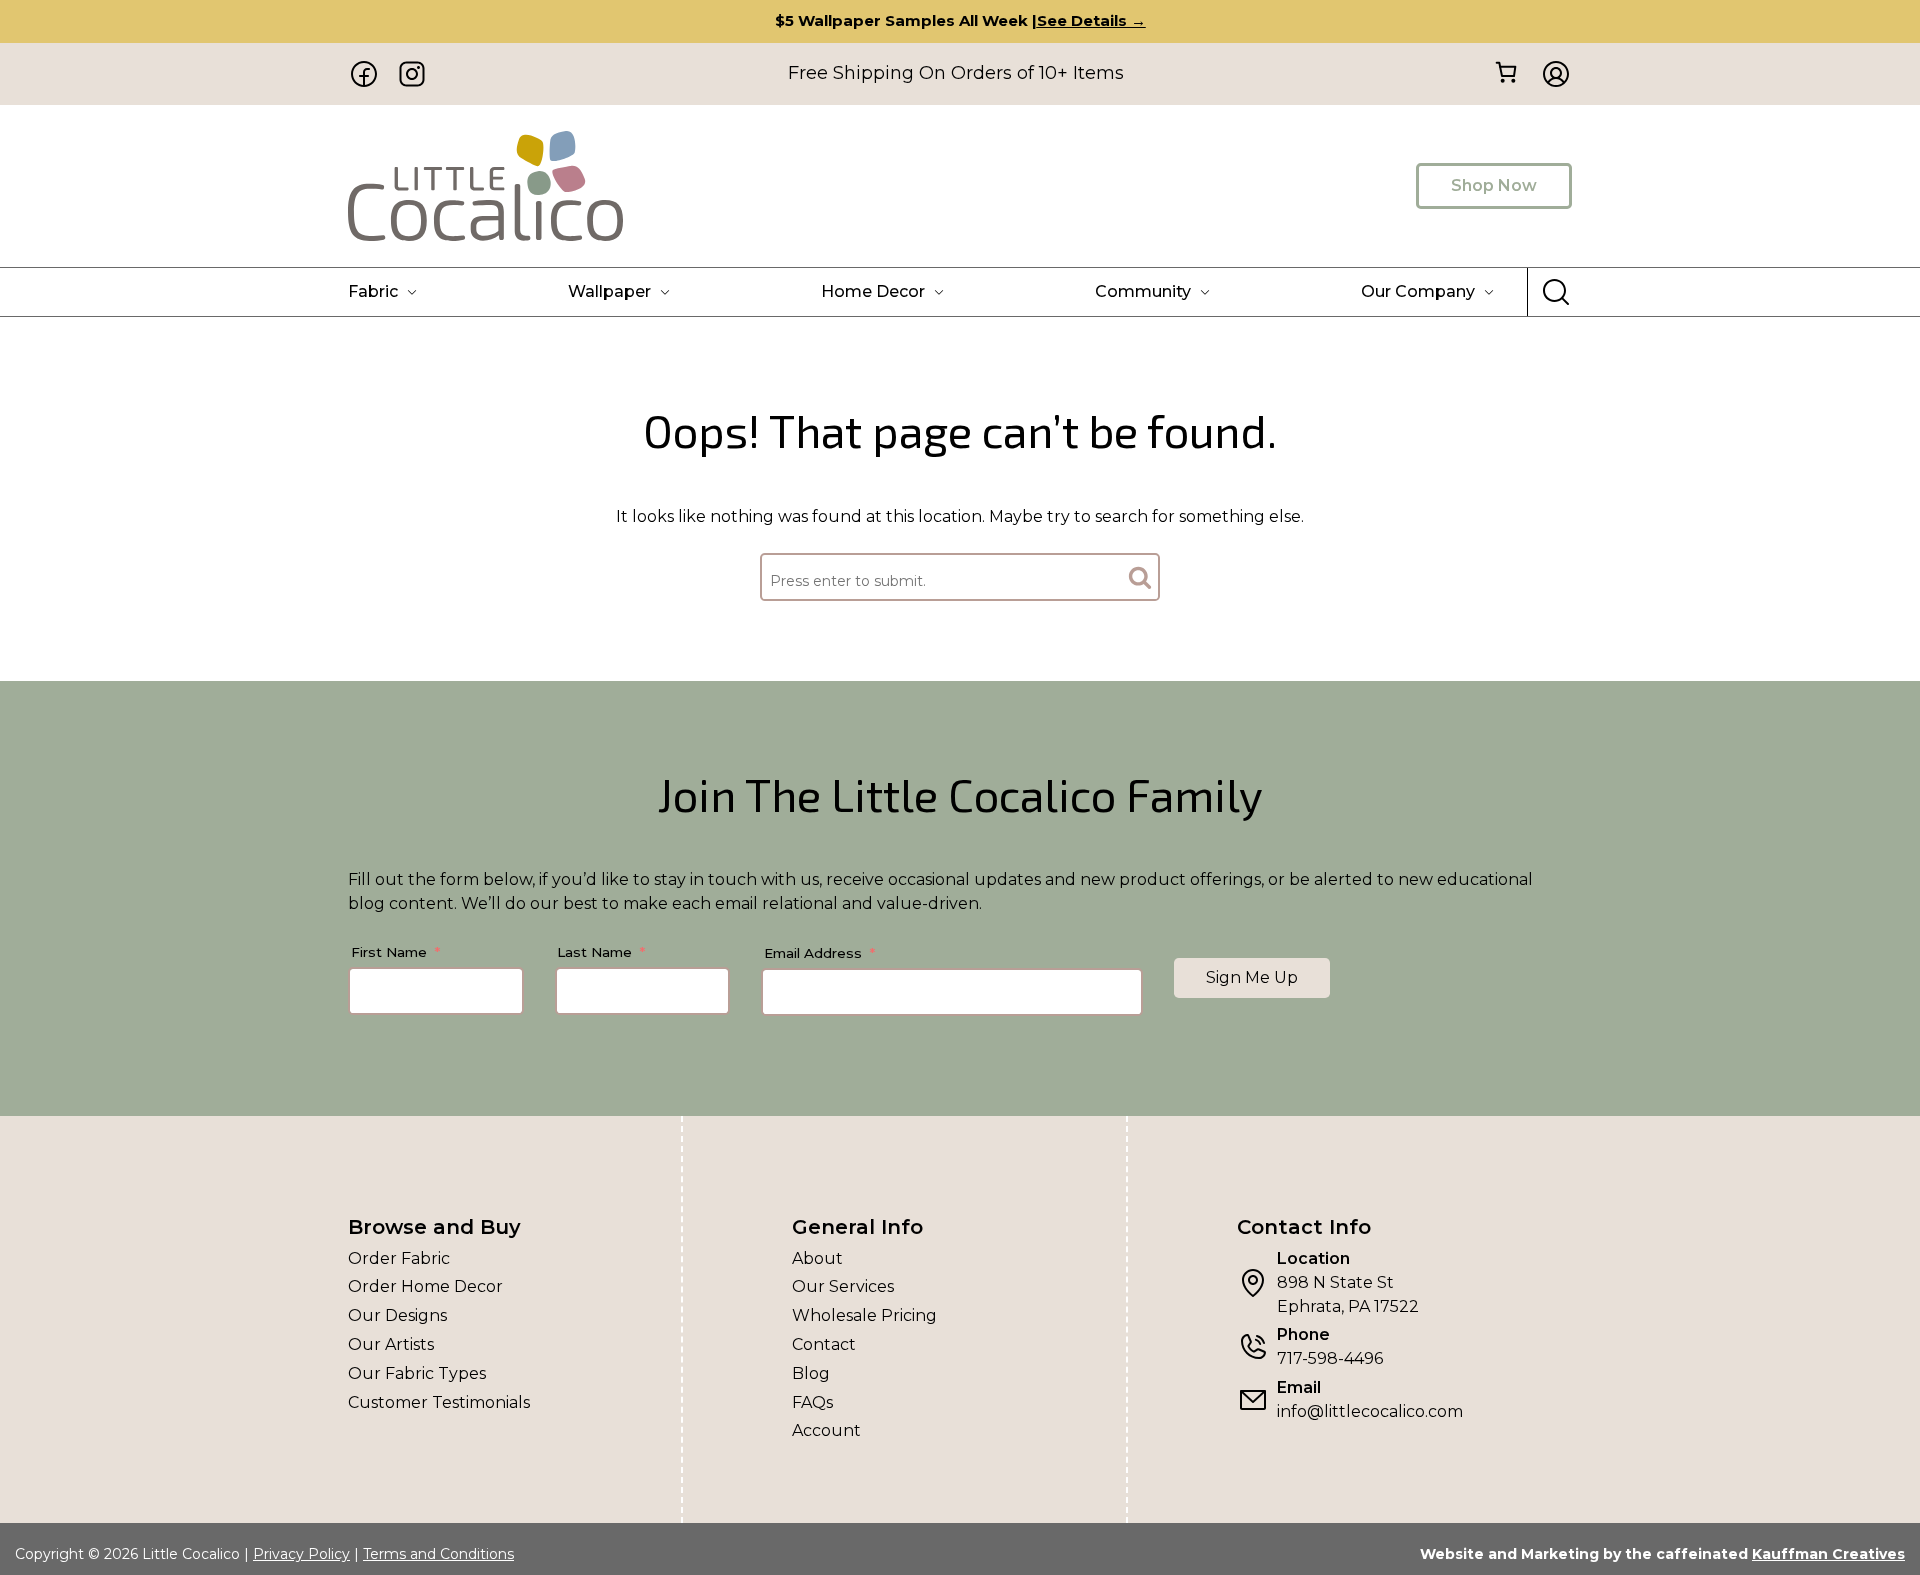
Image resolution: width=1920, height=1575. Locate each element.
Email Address (813, 953)
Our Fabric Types (417, 1373)
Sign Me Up (1252, 977)
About (817, 1258)
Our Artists (391, 1344)
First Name (389, 952)
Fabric (373, 291)
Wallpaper (609, 291)
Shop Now (1494, 185)
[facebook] (364, 74)
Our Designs (397, 1315)
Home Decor (873, 291)
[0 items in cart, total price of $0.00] (1505, 72)
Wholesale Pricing (864, 1315)
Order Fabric (399, 1258)
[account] (1550, 74)
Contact (824, 1344)
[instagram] (412, 74)
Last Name (594, 952)
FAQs (812, 1402)
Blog (811, 1373)
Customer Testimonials (439, 1402)
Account (826, 1430)
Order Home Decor (425, 1286)
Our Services (843, 1286)
